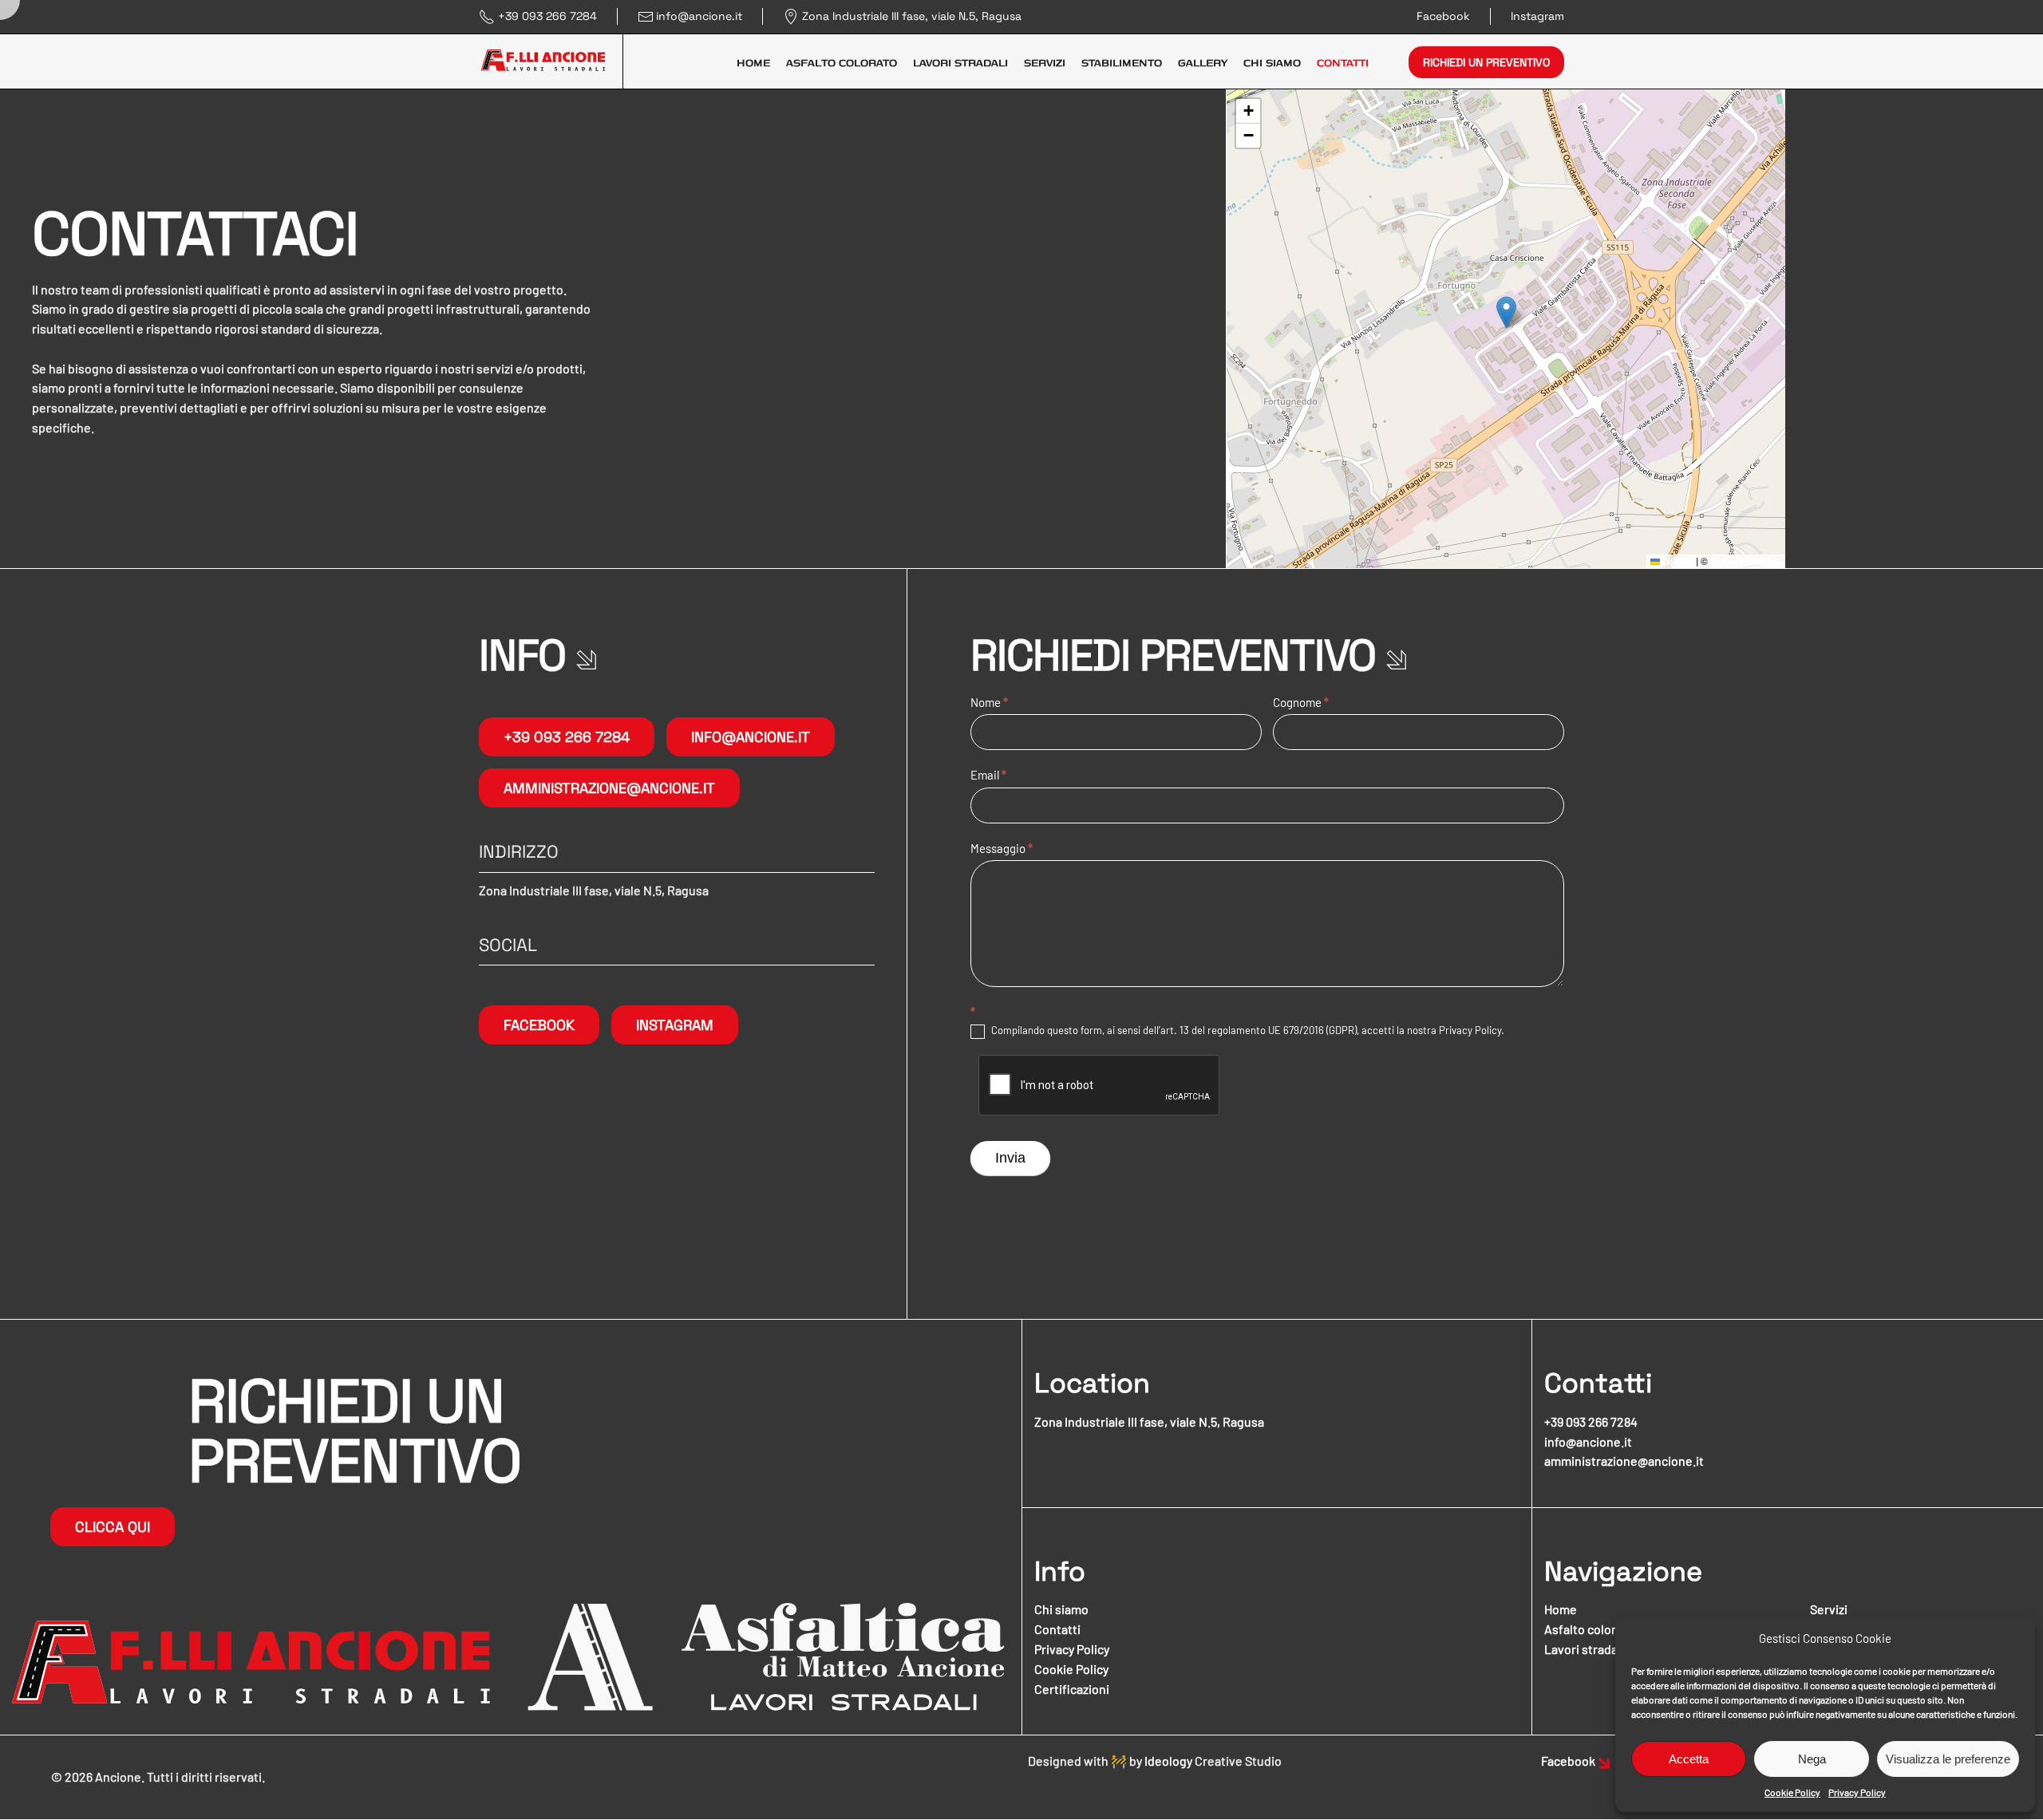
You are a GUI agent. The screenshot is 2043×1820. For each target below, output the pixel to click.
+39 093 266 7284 (547, 16)
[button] (1506, 312)
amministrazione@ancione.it (609, 788)
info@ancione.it (699, 16)
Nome (989, 702)
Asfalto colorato (842, 62)
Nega (1812, 1759)
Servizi (1045, 62)
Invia (1010, 1158)
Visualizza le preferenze (1948, 1759)
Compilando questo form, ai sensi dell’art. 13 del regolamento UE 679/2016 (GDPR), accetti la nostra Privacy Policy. (1247, 1030)
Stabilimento (1122, 62)
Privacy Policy (1857, 1792)
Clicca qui (113, 1527)
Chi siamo (1272, 62)
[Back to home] (551, 62)
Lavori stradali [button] (960, 62)
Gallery (1203, 62)
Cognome (1301, 702)
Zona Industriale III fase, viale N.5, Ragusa (912, 16)
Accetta (1689, 1759)
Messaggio (1002, 848)
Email (988, 775)
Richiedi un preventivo (1486, 62)
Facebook (1443, 16)
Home (753, 62)
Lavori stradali (1584, 1649)
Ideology (1168, 1761)
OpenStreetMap (1746, 561)
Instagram (1537, 16)
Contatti (1343, 62)
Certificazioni (1072, 1689)
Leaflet (1677, 561)
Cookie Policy (1792, 1792)
